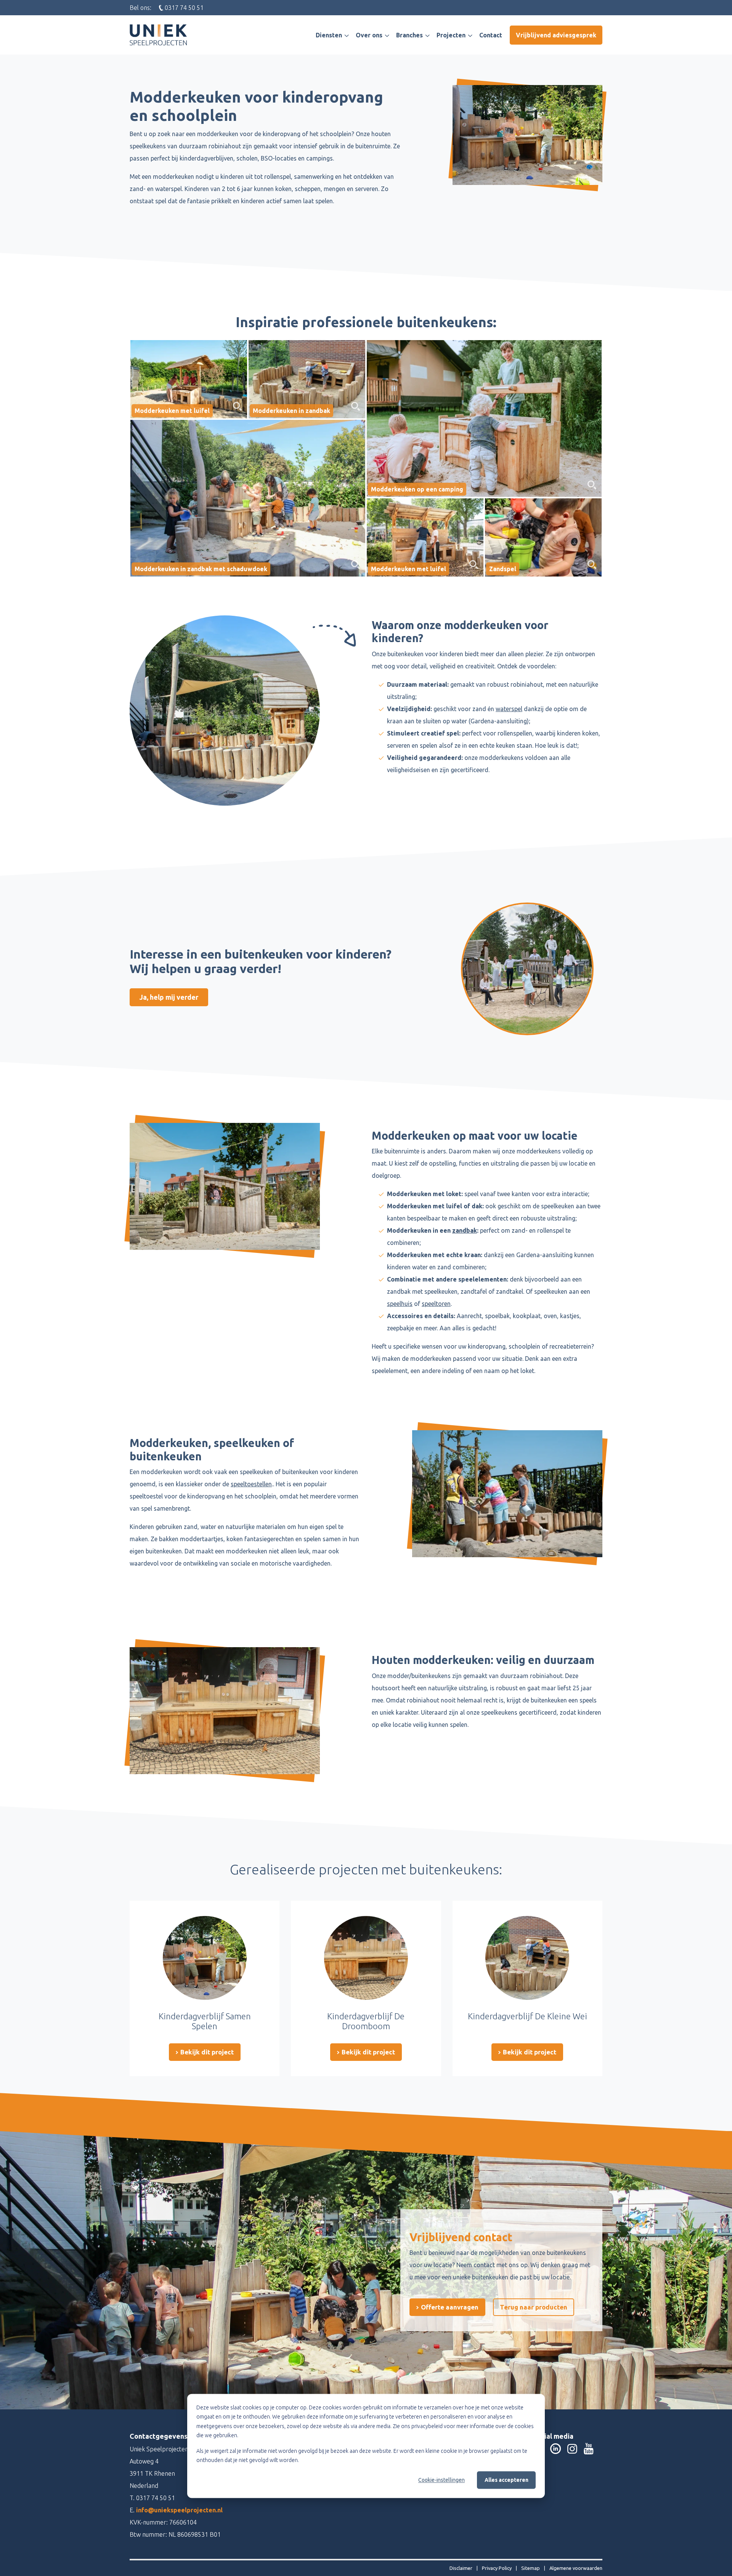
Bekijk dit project (206, 2052)
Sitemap (531, 2568)
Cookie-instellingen (441, 2480)
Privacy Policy (497, 2568)
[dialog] (366, 2446)
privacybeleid (427, 2426)
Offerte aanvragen (449, 2307)
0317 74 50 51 (156, 2498)
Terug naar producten (534, 2307)
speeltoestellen (251, 1484)
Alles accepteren (506, 2480)
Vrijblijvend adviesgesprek (556, 35)
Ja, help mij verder (169, 997)
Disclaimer (462, 2568)
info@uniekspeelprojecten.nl (179, 2510)
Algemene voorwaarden (576, 2568)
